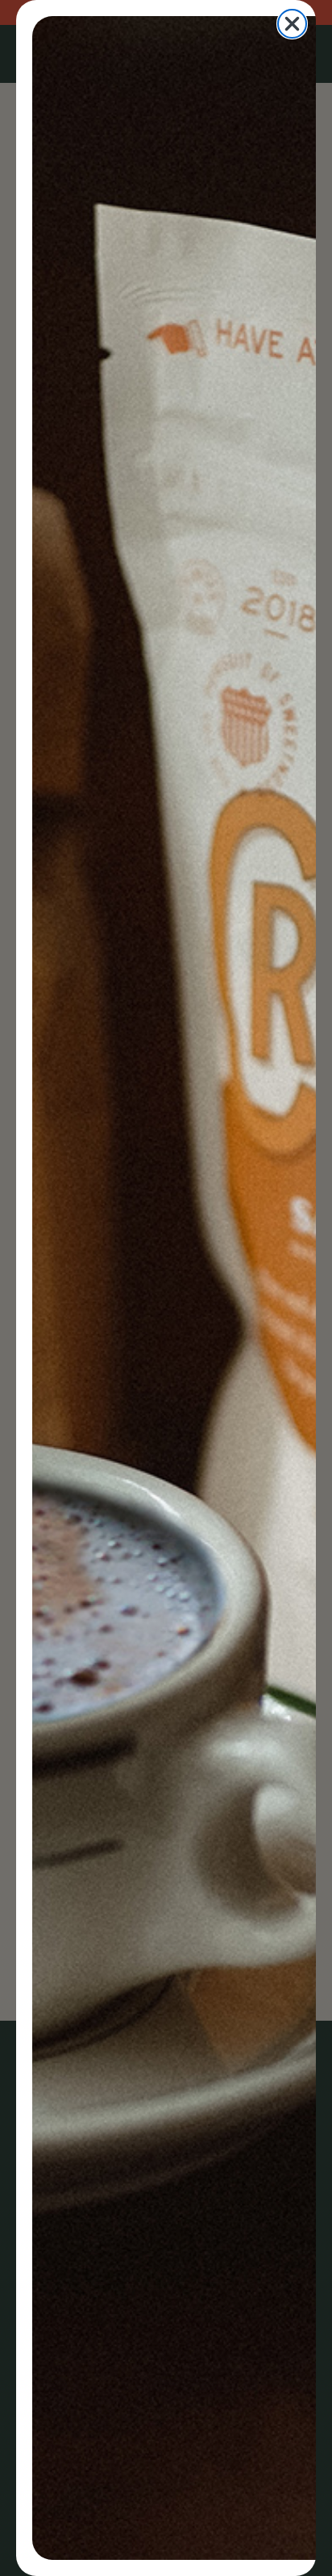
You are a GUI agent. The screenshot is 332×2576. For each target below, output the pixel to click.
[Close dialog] (292, 24)
